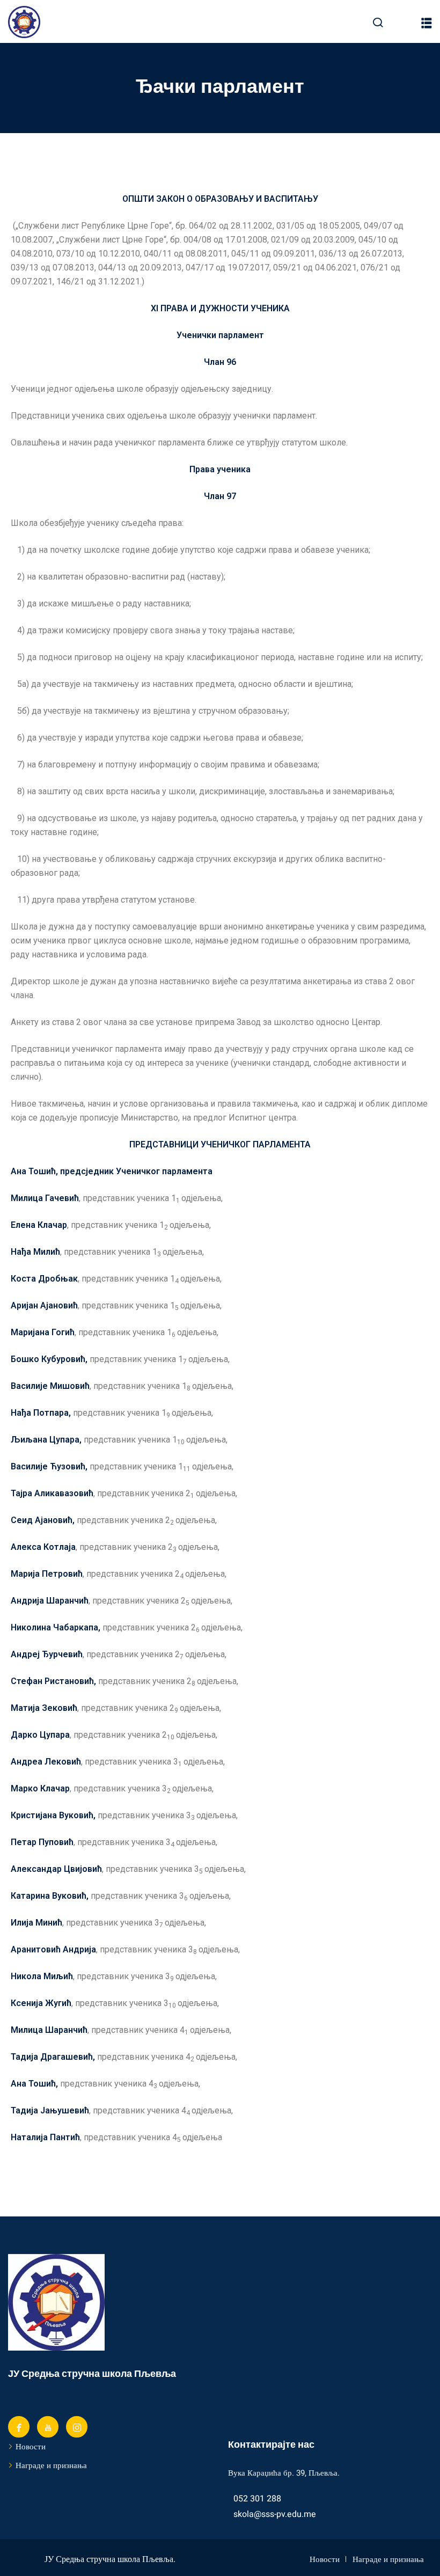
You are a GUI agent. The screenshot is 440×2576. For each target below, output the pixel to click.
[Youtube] (48, 2427)
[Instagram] (77, 2427)
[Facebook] (19, 2427)
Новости (31, 2447)
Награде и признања (51, 2465)
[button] (427, 23)
